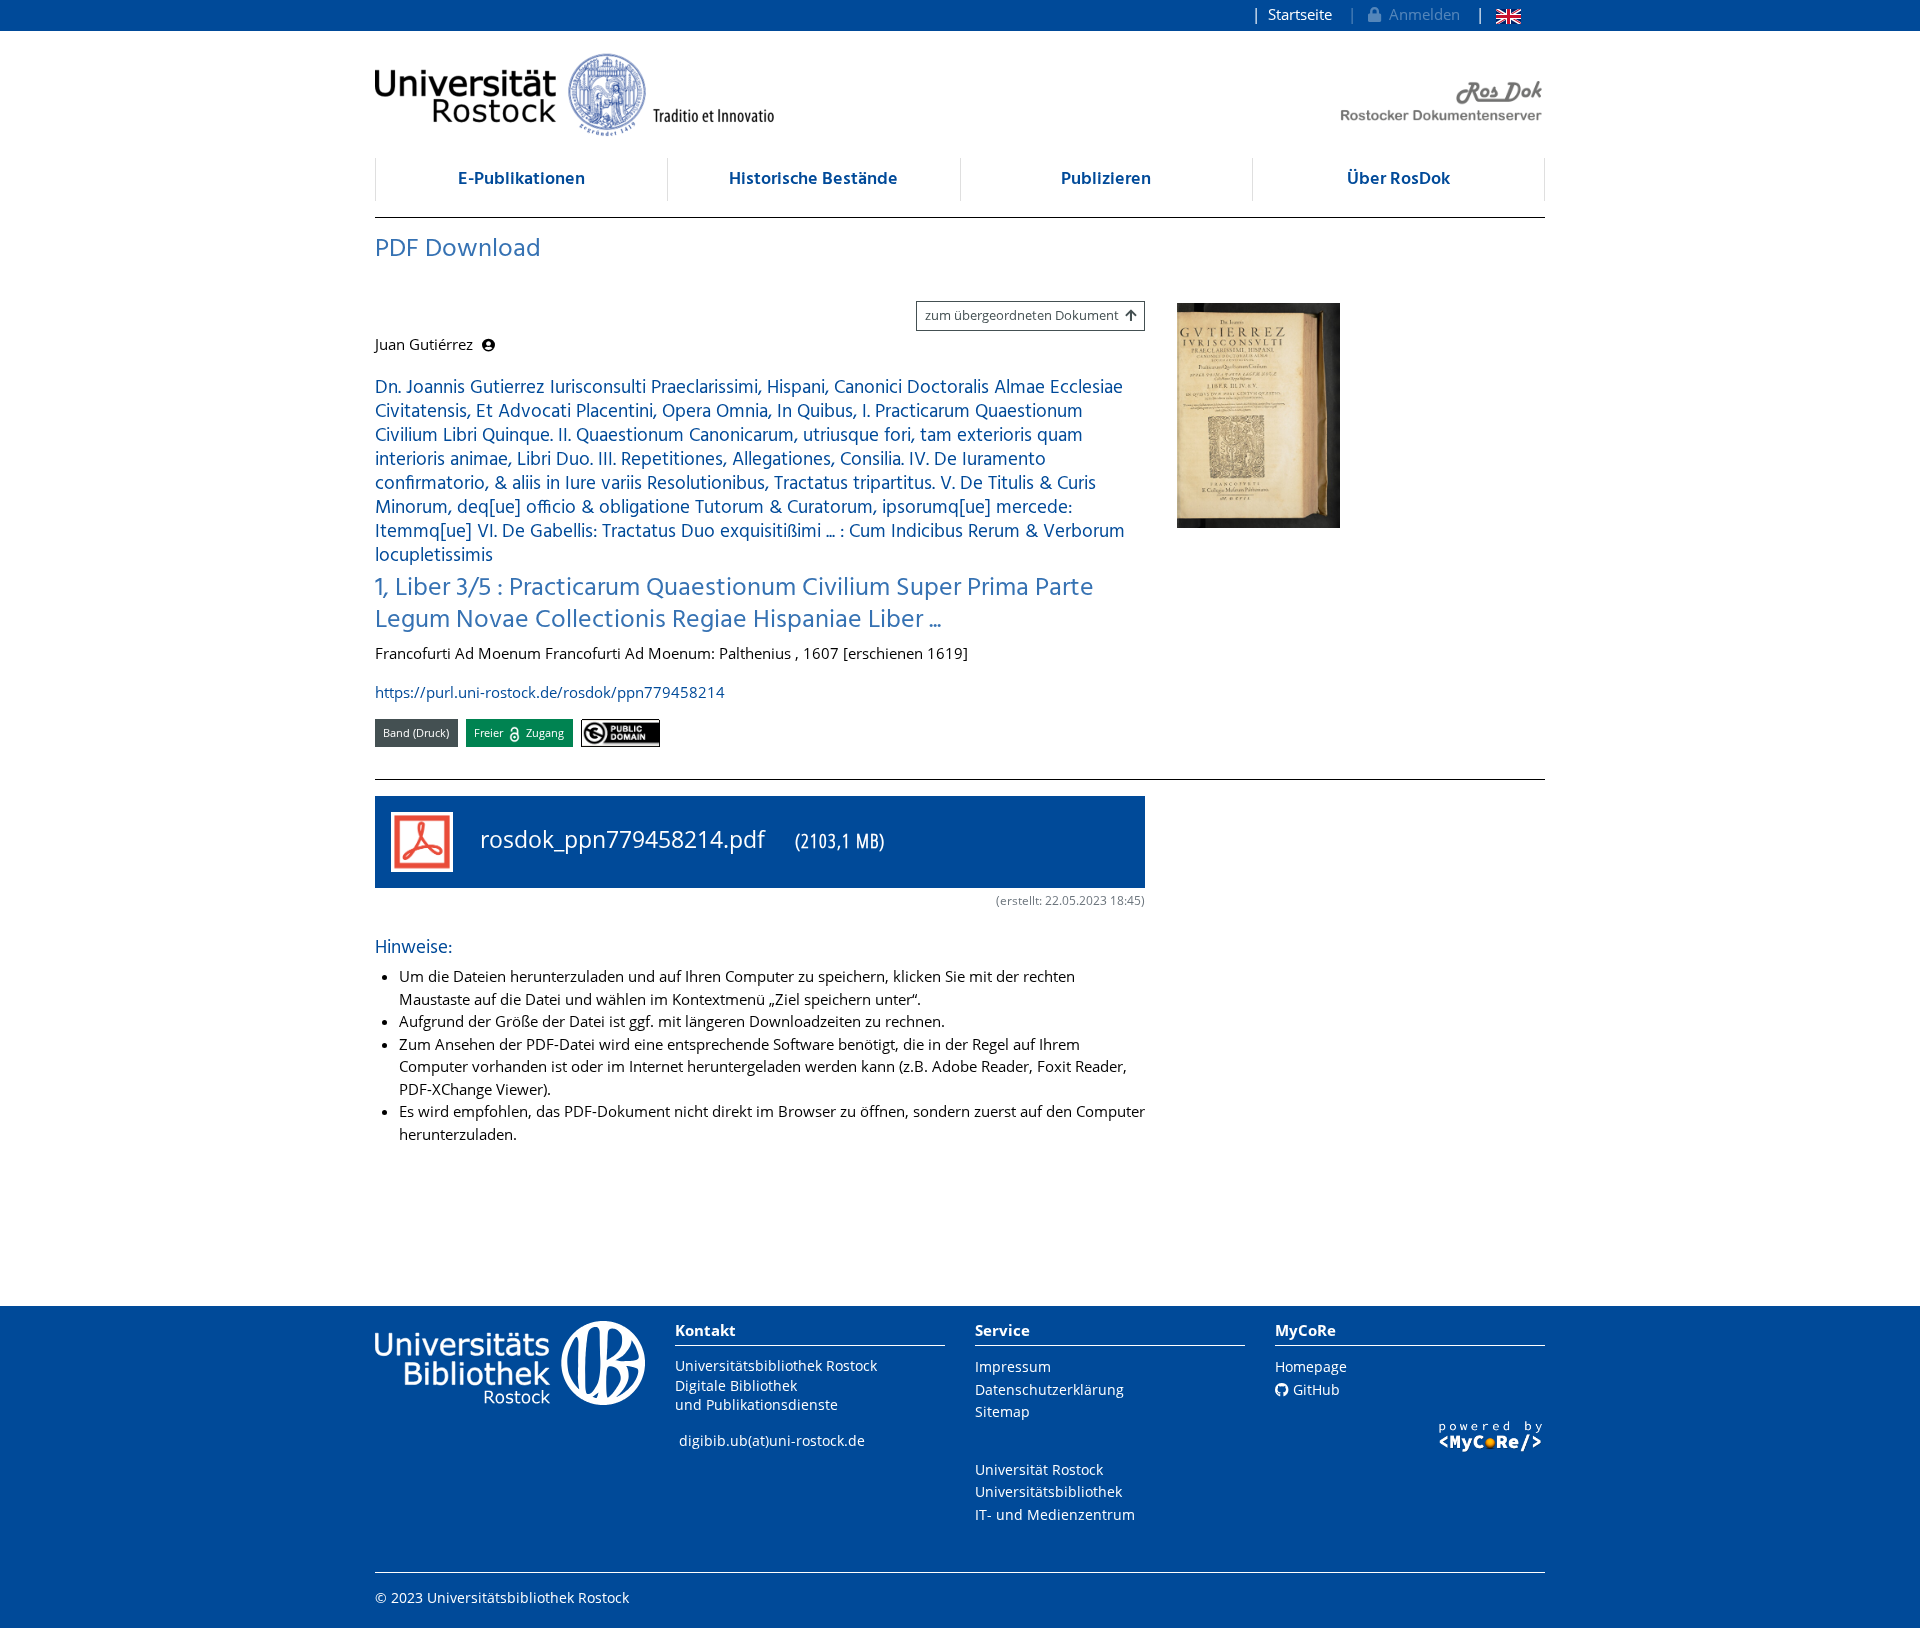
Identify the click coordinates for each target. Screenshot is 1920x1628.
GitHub (1314, 1389)
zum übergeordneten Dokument (1025, 315)
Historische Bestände (813, 179)
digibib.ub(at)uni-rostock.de (772, 1440)
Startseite (1300, 14)
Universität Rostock (1039, 1469)
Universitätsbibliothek (1048, 1491)
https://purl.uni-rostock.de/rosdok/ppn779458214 (550, 692)
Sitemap (1002, 1411)
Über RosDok (1398, 179)
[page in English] (1498, 14)
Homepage (1311, 1366)
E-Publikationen (521, 179)
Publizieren (1106, 179)
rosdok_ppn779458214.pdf (676, 839)
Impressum (1013, 1366)
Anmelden (1420, 14)
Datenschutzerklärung (1049, 1389)
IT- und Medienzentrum (1055, 1514)
